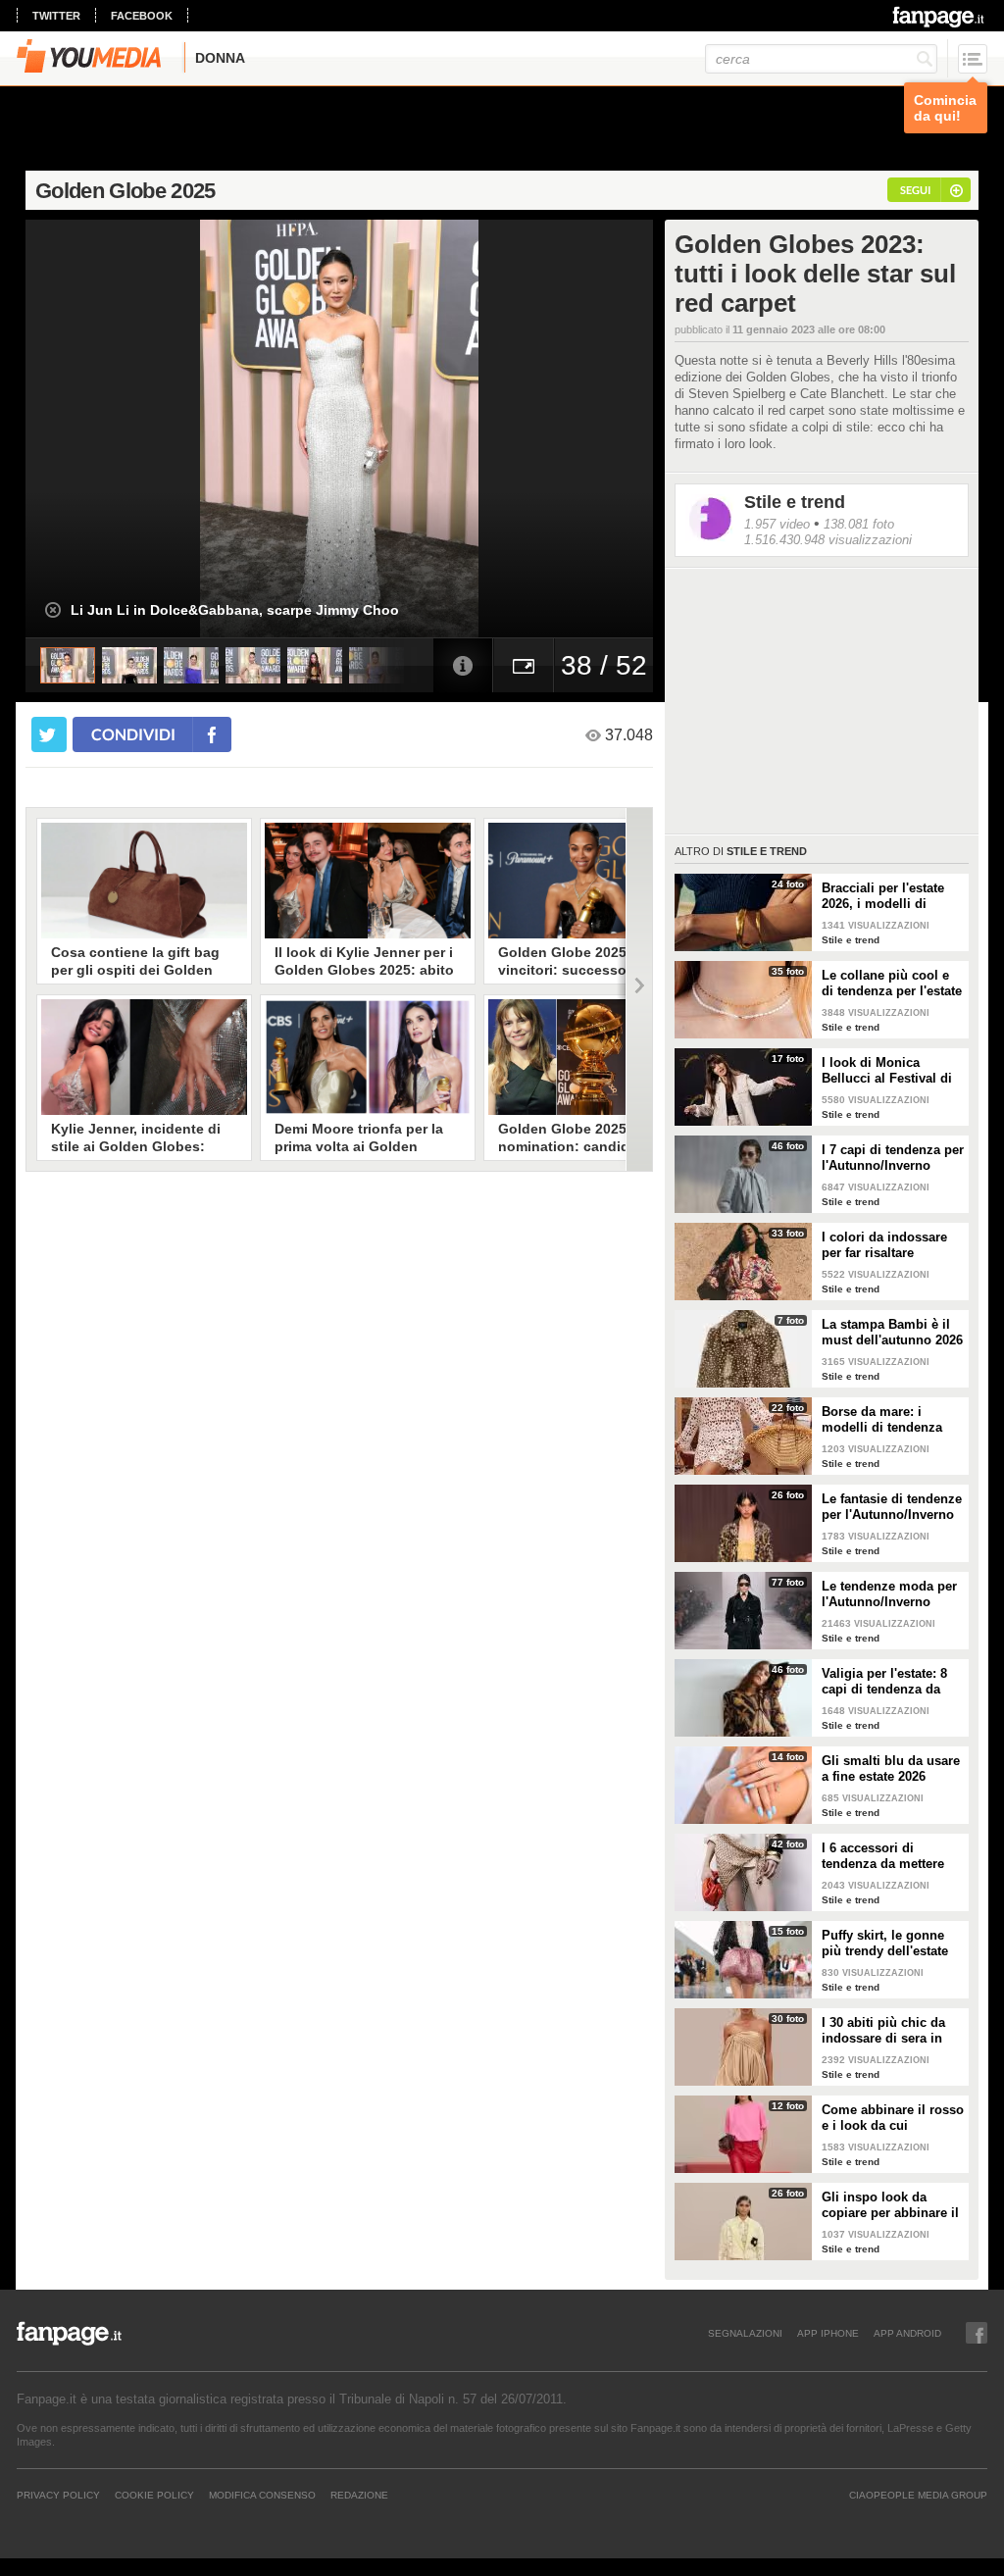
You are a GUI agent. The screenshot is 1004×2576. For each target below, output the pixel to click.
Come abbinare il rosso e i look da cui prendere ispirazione (893, 2118)
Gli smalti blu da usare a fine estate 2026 (891, 1768)
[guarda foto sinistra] (88, 429)
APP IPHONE (828, 2333)
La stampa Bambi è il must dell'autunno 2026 (892, 1332)
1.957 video (777, 524)
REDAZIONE (359, 2495)
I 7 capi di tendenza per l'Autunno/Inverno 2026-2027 (893, 1158)
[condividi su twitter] (49, 734)
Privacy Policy (58, 2495)
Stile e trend (795, 502)
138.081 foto (859, 524)
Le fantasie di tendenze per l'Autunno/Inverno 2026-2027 (892, 1507)
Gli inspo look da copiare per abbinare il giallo (890, 2205)
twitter (56, 16)
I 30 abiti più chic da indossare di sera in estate (883, 2031)
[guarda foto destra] (402, 429)
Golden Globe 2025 (125, 191)
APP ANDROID (907, 2333)
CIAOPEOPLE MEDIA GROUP (918, 2495)
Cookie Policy (154, 2495)
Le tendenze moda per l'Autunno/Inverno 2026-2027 (889, 1594)
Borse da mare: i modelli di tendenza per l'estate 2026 (882, 1420)
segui (915, 190)
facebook (142, 16)
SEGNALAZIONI (745, 2333)
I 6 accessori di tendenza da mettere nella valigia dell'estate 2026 (891, 1856)
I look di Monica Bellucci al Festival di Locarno (887, 1071)
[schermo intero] (524, 665)
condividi (133, 734)
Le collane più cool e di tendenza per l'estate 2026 (892, 984)
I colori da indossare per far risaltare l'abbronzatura (884, 1245)
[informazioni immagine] (463, 665)
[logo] (940, 17)
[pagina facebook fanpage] (977, 2333)
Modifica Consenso (262, 2495)
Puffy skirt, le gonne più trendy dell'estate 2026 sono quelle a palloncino (885, 1944)
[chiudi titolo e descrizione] (53, 610)
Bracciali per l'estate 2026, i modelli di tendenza (883, 896)
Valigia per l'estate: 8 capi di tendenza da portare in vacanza (884, 1682)
